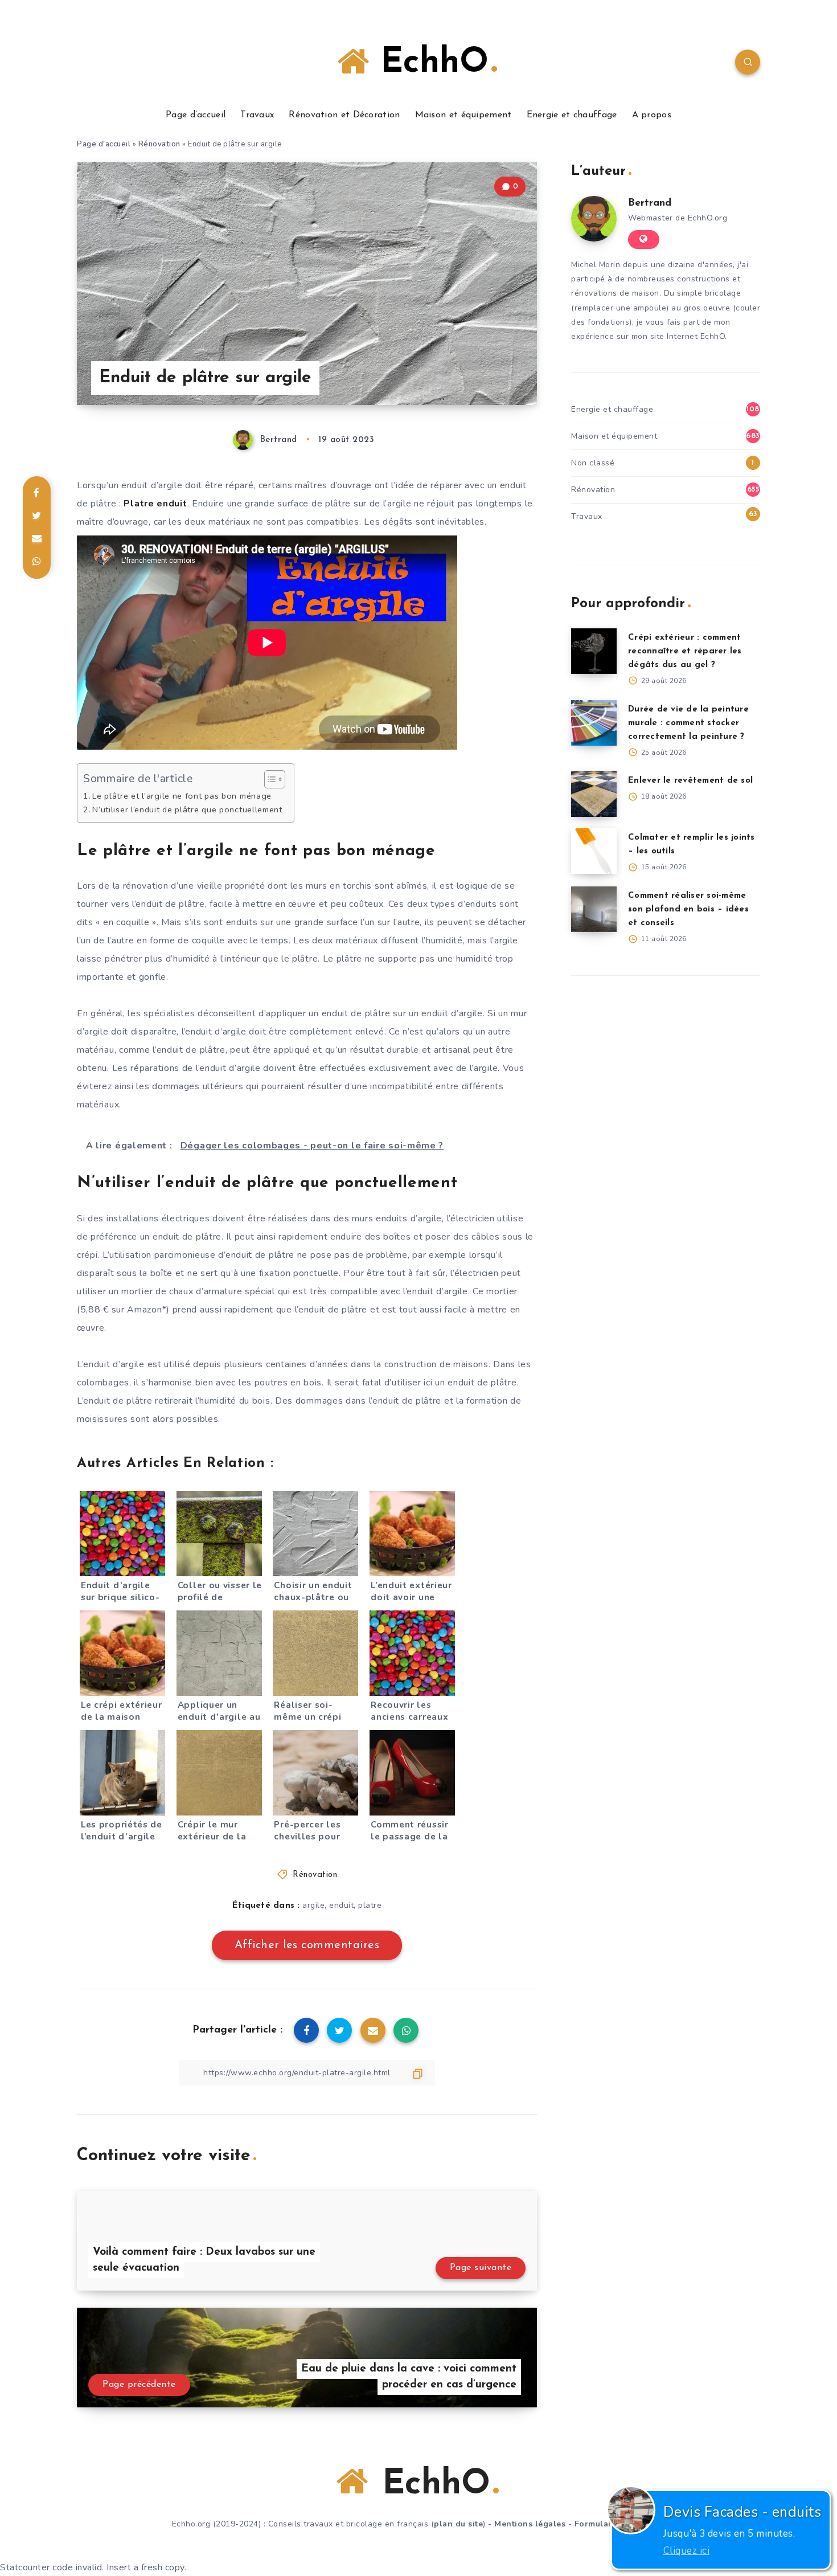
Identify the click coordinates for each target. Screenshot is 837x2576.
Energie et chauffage (572, 115)
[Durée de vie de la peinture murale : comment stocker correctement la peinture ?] (594, 723)
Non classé (593, 463)
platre (370, 1905)
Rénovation (159, 144)
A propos (652, 115)
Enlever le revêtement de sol (690, 781)
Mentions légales (530, 2524)
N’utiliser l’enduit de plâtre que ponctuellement (187, 809)
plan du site (458, 2524)
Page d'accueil (104, 144)
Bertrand (650, 203)
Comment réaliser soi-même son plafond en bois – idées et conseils (688, 909)
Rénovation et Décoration (344, 115)
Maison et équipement (463, 115)
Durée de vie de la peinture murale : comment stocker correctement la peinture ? (688, 723)
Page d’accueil (196, 115)
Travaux (257, 115)
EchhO (429, 63)
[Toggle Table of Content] (269, 779)
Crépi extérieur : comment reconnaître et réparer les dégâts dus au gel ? (685, 651)
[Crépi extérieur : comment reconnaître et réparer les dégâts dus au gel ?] (594, 651)
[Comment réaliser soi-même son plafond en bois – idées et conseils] (594, 909)
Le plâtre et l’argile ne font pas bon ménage (182, 796)
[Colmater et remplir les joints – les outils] (594, 851)
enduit (341, 1905)
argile (313, 1905)
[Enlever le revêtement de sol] (594, 794)
